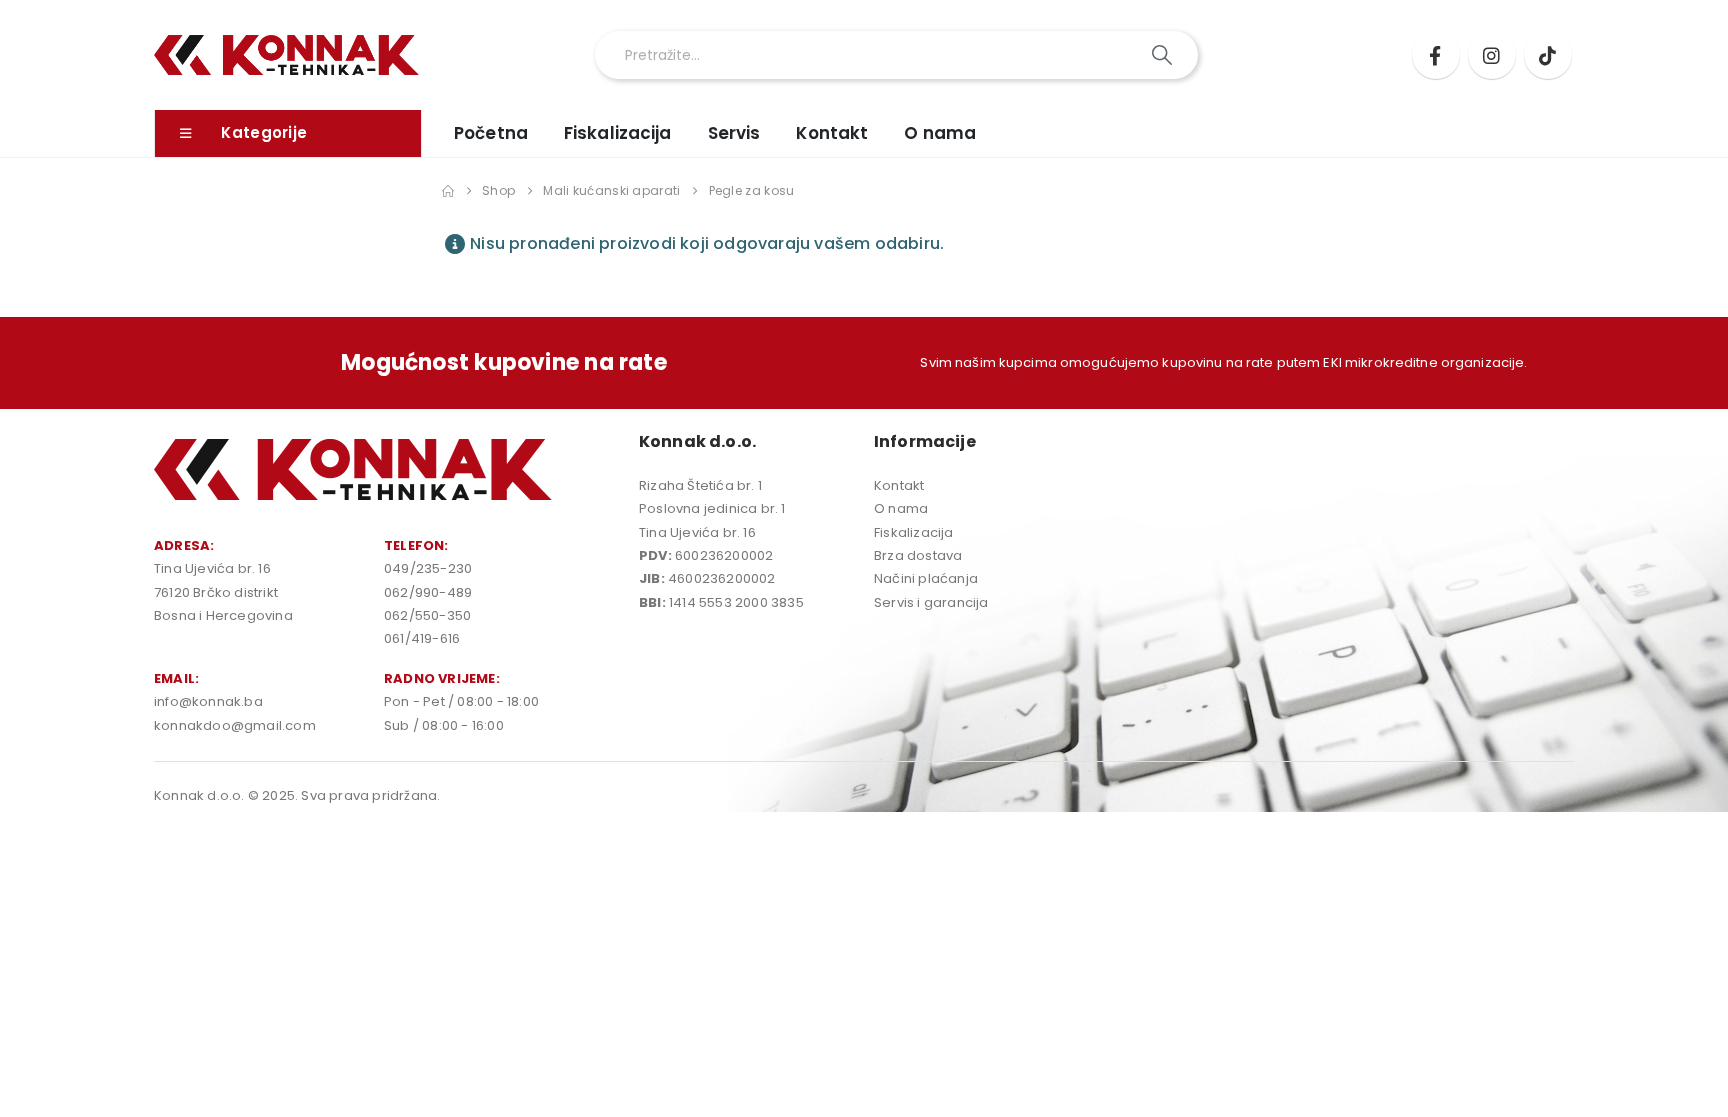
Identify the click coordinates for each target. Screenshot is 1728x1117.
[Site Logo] (286, 55)
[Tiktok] (1548, 55)
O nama (940, 133)
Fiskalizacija (618, 133)
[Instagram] (1492, 55)
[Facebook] (1436, 55)
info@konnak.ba (208, 701)
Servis (734, 133)
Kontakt (832, 133)
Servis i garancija (931, 602)
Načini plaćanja (926, 578)
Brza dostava (918, 555)
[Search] (1163, 55)
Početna (491, 133)
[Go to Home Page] (448, 191)
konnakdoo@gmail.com (235, 725)
